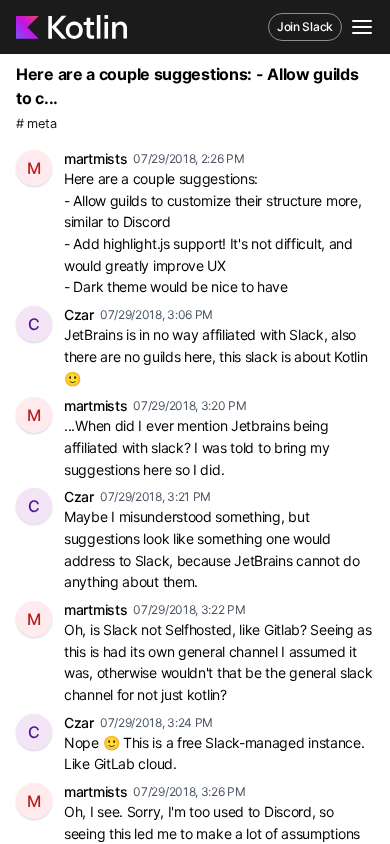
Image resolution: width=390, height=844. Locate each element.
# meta (36, 123)
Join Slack (305, 26)
